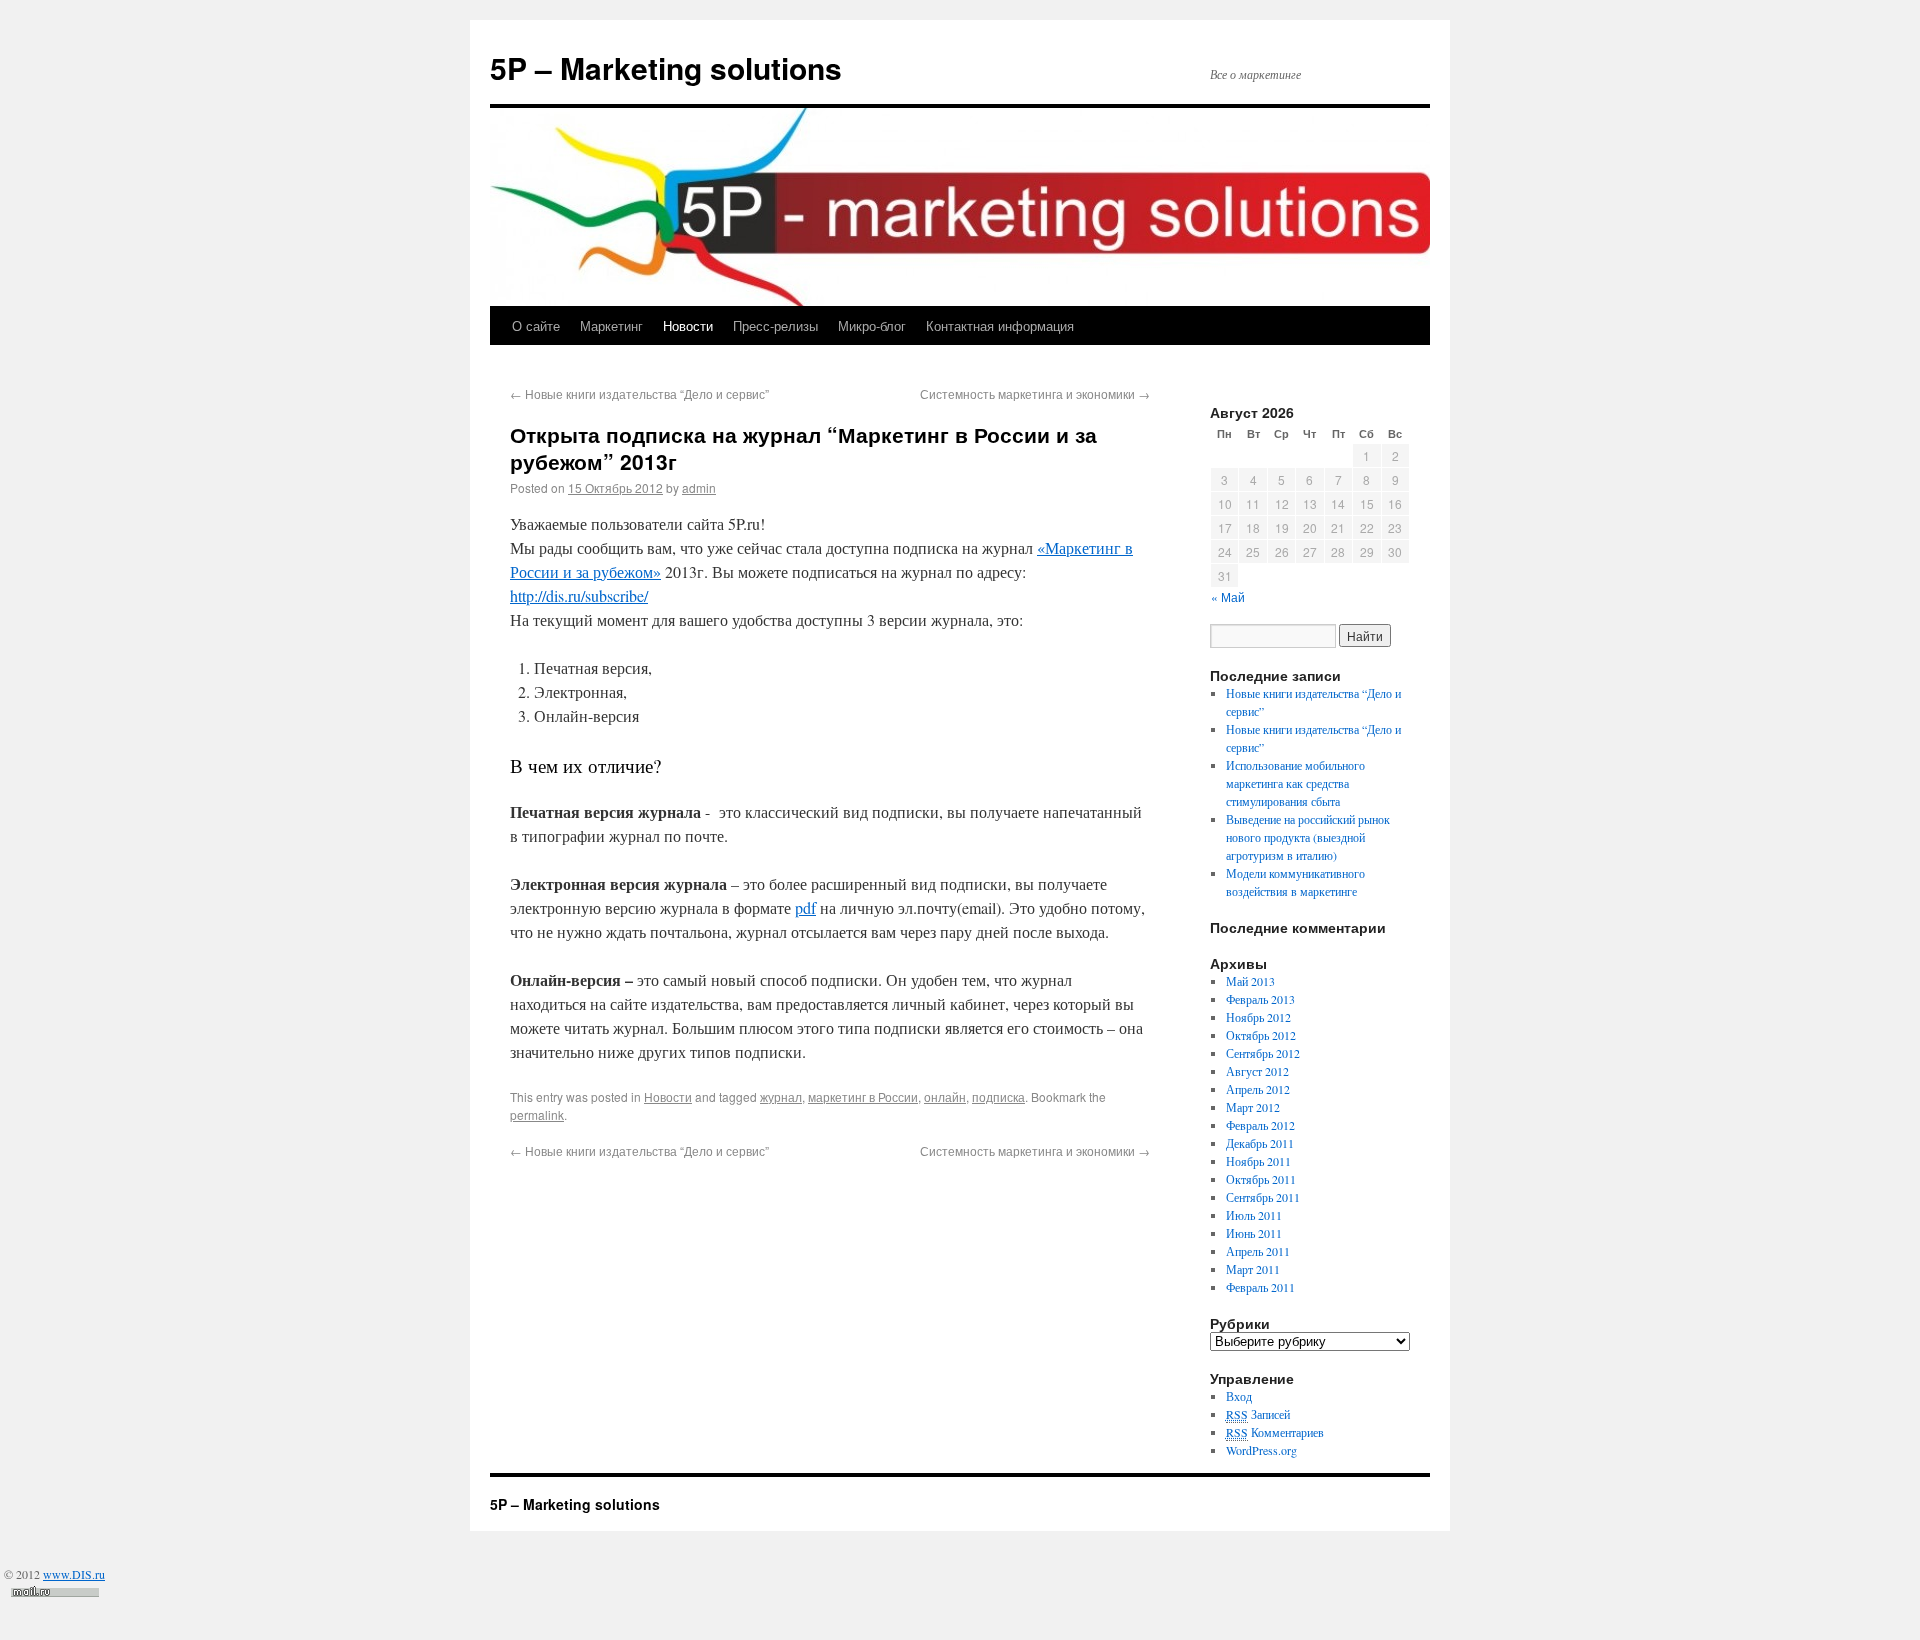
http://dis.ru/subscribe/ (579, 595)
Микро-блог (872, 325)
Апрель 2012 (1258, 1089)
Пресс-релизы (775, 325)
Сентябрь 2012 (1263, 1053)
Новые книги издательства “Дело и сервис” (639, 393)
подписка (998, 1096)
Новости (688, 325)
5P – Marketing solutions (666, 67)
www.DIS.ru (74, 1574)
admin (699, 487)
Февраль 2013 (1260, 999)
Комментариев (1275, 1432)
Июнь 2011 (1254, 1233)
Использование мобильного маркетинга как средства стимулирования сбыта (1295, 783)
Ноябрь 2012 (1258, 1017)
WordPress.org (1261, 1450)
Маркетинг (611, 325)
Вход (1239, 1396)
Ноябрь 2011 (1258, 1161)
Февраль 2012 (1260, 1125)
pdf (805, 907)
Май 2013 (1250, 981)
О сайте (536, 325)
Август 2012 (1257, 1071)
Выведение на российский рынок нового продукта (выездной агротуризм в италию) (1308, 837)
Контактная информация (1000, 325)
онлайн (945, 1096)
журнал (781, 1096)
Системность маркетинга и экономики (1035, 393)
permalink (537, 1114)
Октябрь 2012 (1261, 1035)
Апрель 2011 (1258, 1251)
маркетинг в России (863, 1096)
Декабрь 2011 (1260, 1143)
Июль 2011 (1254, 1215)
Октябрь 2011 (1261, 1179)
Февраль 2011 (1260, 1287)
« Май (1228, 596)
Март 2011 (1253, 1269)
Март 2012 (1253, 1107)
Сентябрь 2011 (1263, 1197)
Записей (1258, 1414)
